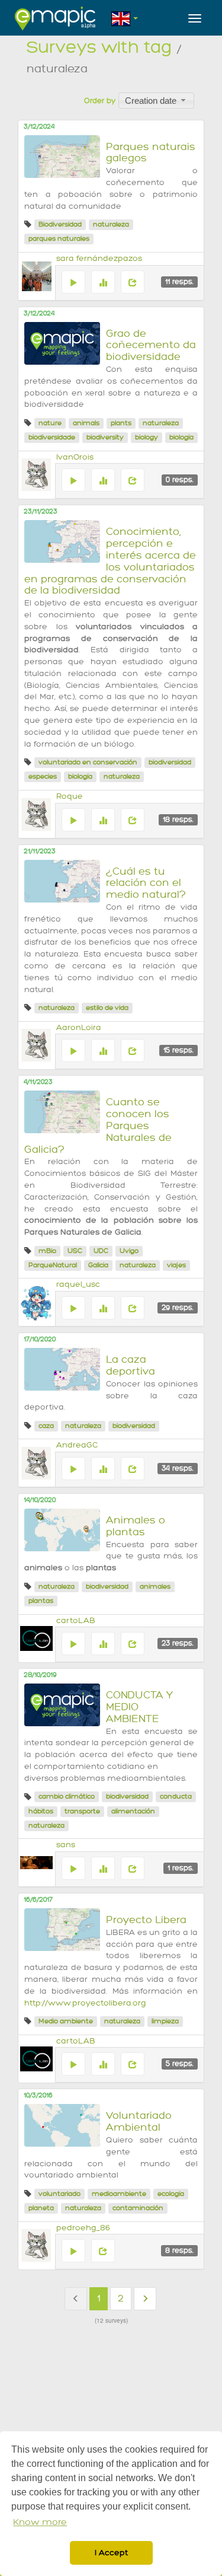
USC (75, 1251)
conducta (176, 1796)
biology (147, 437)
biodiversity (105, 437)
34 (178, 1468)
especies (43, 777)
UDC (101, 1251)
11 (179, 282)
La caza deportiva (131, 1365)
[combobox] (156, 100)
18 (178, 820)
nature (50, 423)
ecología (171, 2194)
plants (121, 423)
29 (178, 1308)
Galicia (98, 1265)
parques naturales (59, 239)
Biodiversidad (60, 224)
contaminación (138, 2208)
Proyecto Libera (146, 1920)
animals (86, 423)
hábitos (41, 1811)
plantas (41, 1601)
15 (178, 1050)
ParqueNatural (53, 1265)
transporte (82, 1811)
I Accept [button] (111, 2553)
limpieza (165, 2021)
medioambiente (119, 2194)
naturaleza (111, 224)
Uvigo (129, 1251)
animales (155, 1587)
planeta (41, 2208)
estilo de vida (107, 1008)
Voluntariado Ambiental (139, 2121)
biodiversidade (52, 437)
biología (181, 437)
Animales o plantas (136, 1526)
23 (178, 1643)
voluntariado (59, 2194)
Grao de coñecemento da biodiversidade (151, 345)
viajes (176, 1265)
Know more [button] (40, 2522)
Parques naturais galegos (151, 153)
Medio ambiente (66, 2021)
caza (46, 1426)
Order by (100, 101)
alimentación (133, 1811)
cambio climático (67, 1796)
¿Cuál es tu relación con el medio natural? (146, 883)
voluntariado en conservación (88, 762)
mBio (47, 1251)
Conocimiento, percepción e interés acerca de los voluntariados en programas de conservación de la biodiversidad (110, 561)
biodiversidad (170, 762)
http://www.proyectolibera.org (85, 2003)
